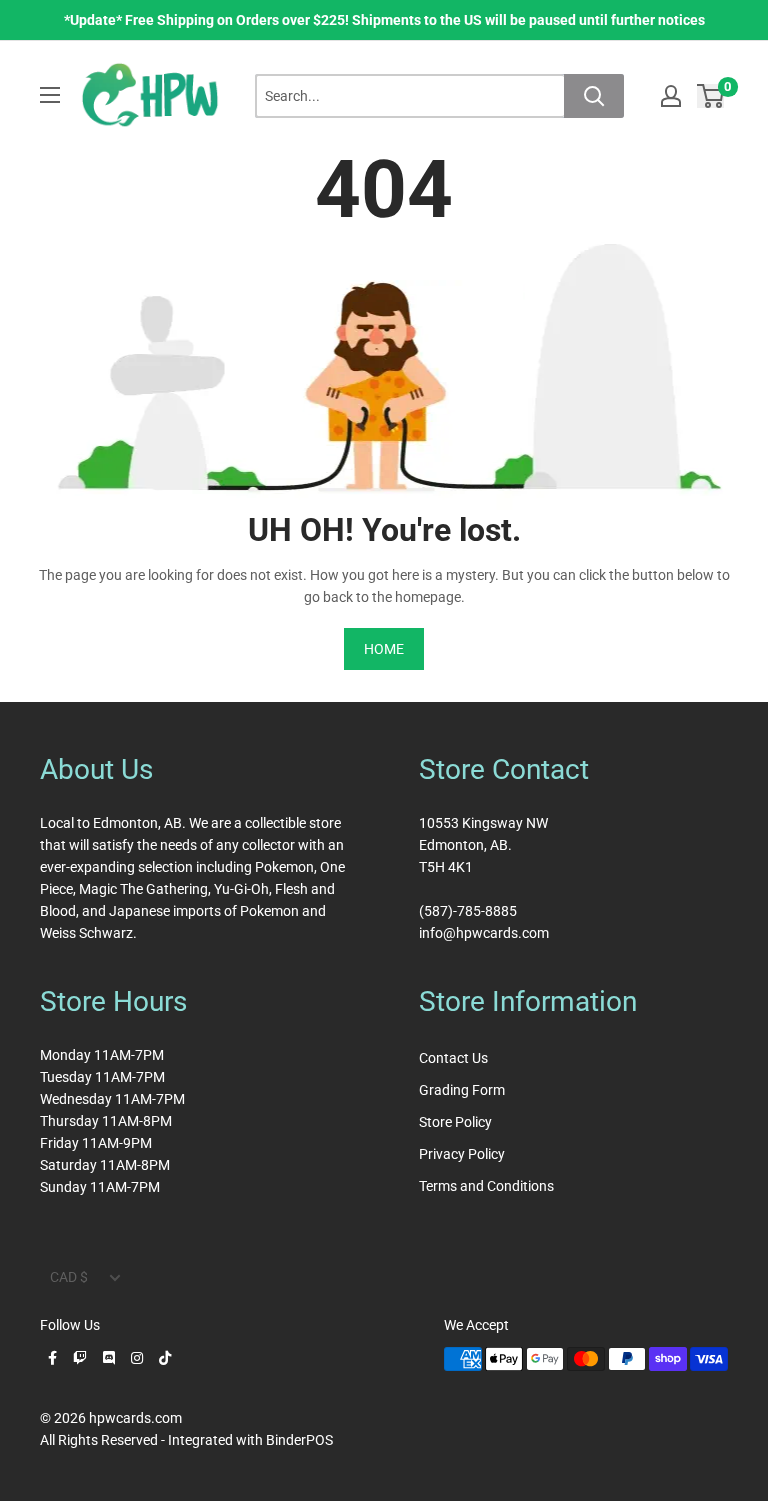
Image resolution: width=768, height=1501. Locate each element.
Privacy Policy (462, 1154)
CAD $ (69, 1277)
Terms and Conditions (486, 1186)
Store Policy (455, 1122)
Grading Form (462, 1090)
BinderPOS (299, 1440)
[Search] (594, 96)
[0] (711, 95)
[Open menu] (50, 95)
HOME (384, 649)
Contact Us (453, 1058)
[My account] (671, 96)
